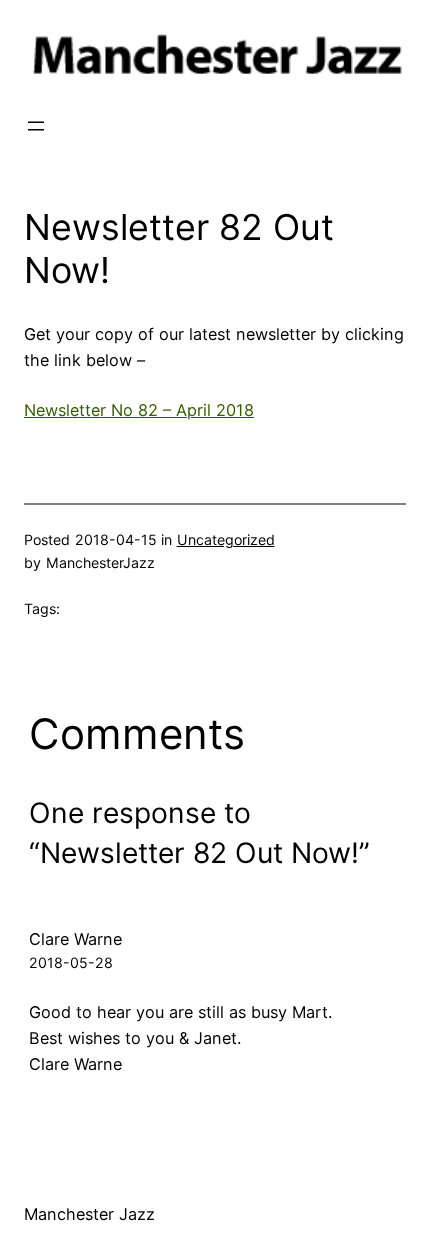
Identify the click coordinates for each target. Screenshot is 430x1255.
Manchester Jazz (89, 1214)
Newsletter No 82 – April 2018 (139, 410)
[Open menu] (36, 126)
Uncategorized (226, 539)
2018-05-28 (71, 962)
